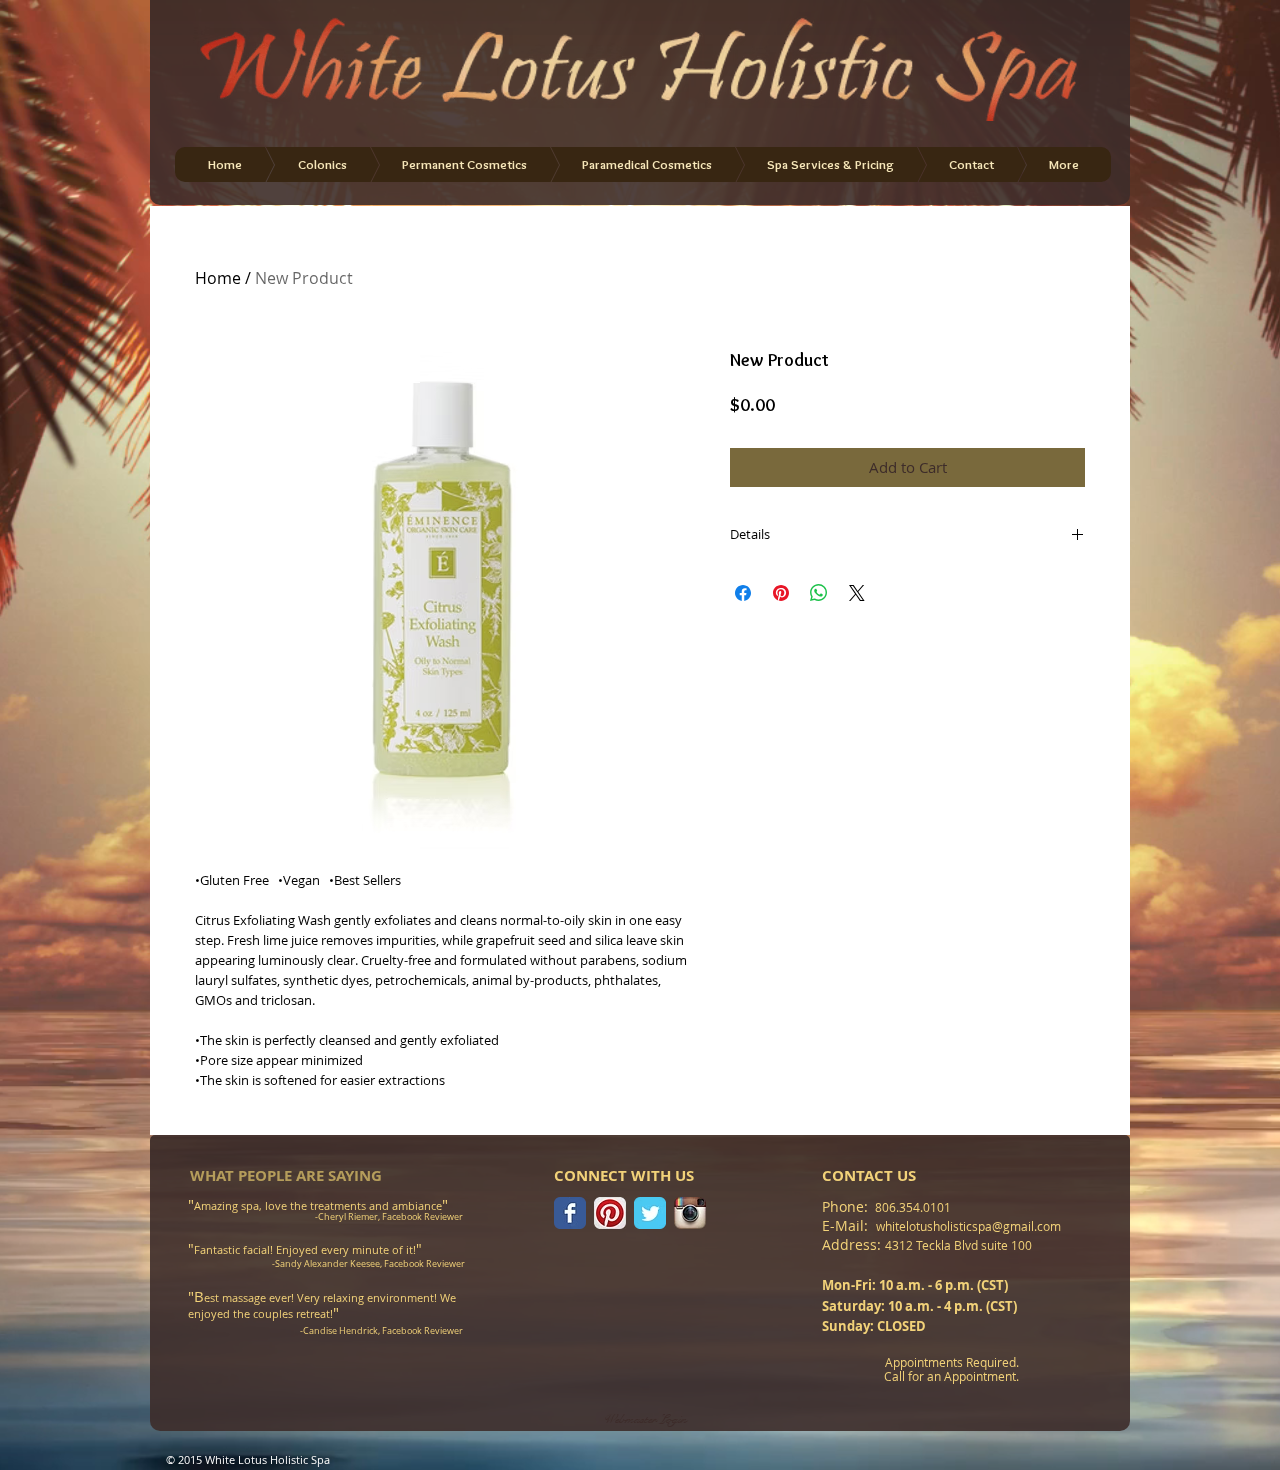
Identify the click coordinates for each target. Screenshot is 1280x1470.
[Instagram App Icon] (690, 1213)
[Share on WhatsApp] (819, 593)
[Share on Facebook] (743, 593)
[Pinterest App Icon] (610, 1213)
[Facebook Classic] (570, 1213)
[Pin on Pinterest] (781, 593)
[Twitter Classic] (650, 1213)
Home (218, 278)
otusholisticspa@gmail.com (985, 1226)
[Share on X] (857, 593)
